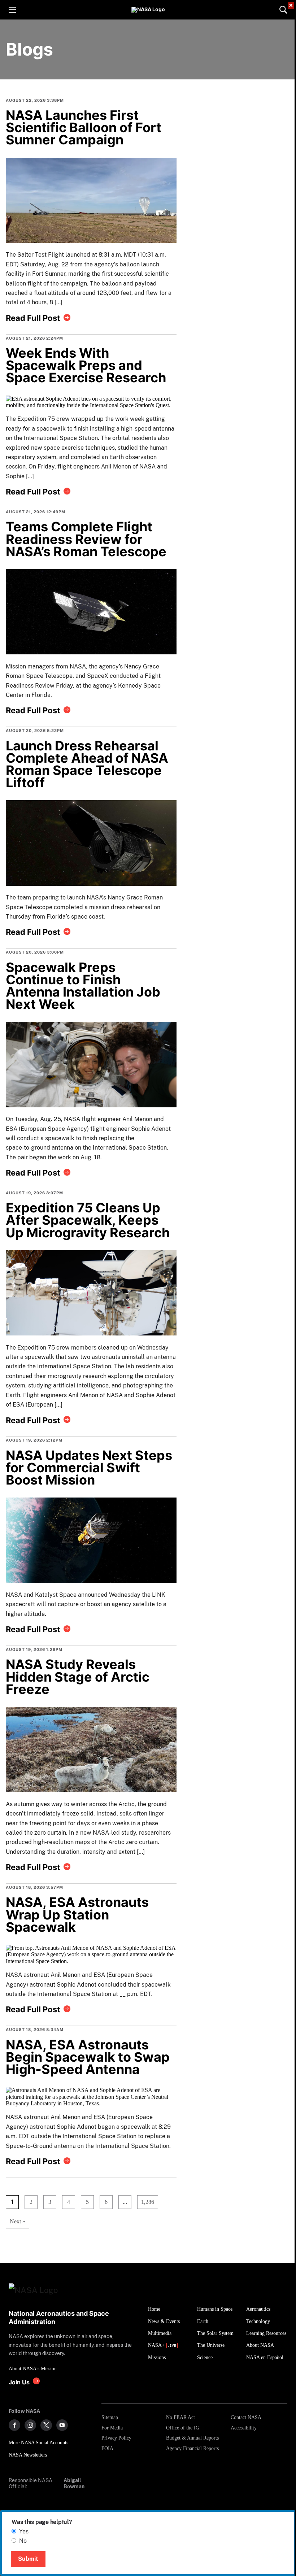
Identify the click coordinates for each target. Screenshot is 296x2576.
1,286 (146, 2202)
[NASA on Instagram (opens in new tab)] (30, 2425)
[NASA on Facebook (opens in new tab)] (14, 2425)
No (23, 2541)
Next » (18, 2221)
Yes (24, 2531)
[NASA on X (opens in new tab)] (46, 2425)
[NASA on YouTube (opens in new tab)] (62, 2425)
